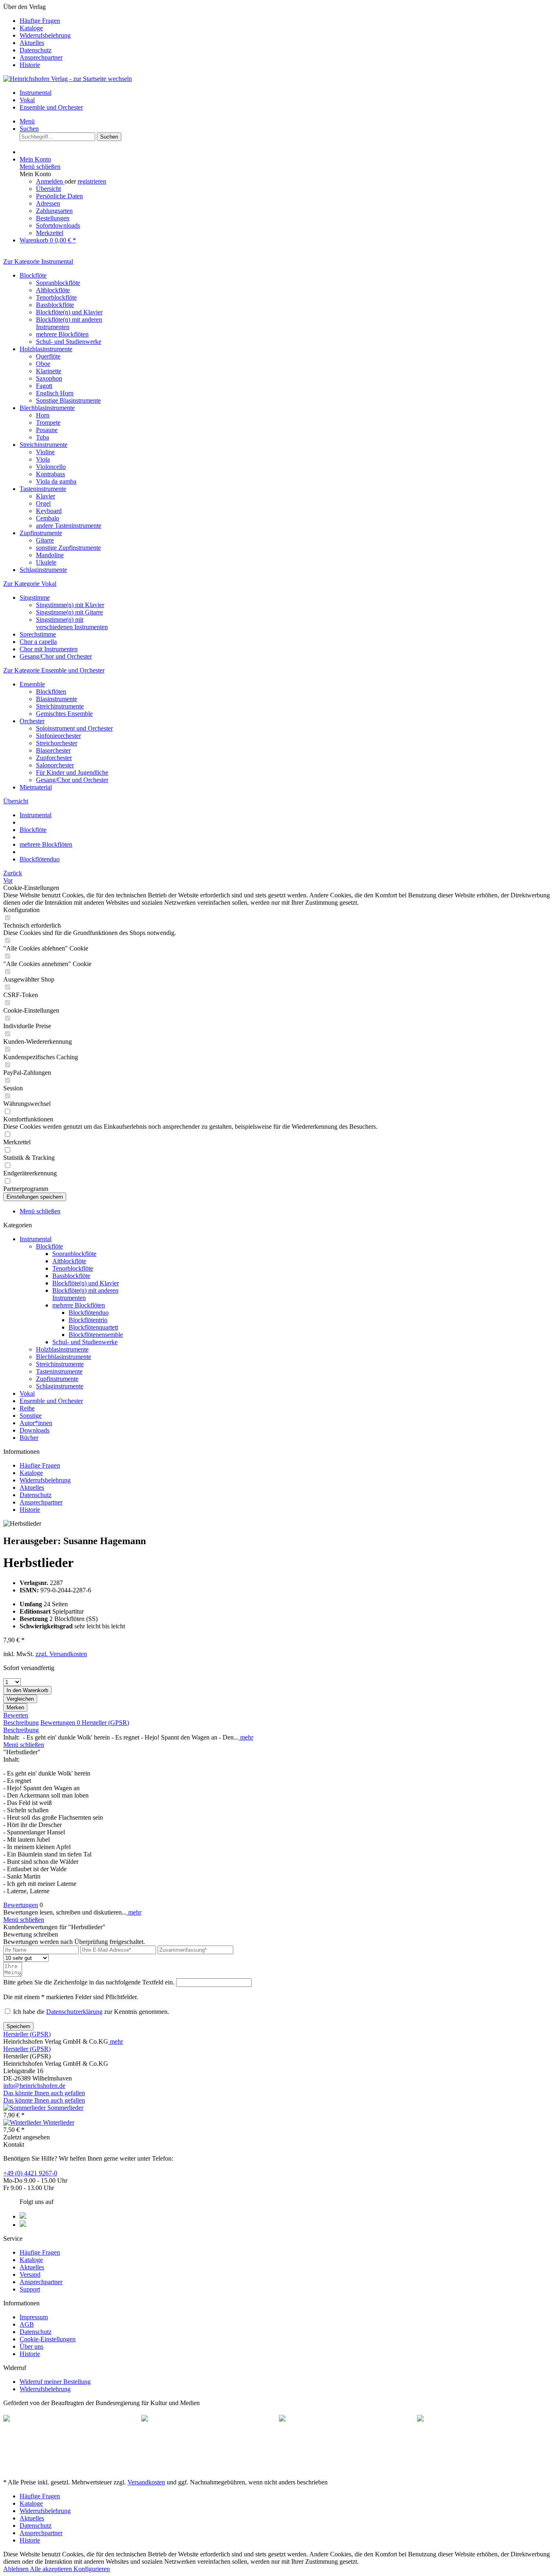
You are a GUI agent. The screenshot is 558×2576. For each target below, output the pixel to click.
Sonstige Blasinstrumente (68, 400)
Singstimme (35, 597)
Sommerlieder (65, 2108)
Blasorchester (53, 750)
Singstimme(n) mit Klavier (70, 605)
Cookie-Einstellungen (48, 2339)
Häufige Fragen (40, 21)
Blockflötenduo (89, 1313)
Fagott (44, 386)
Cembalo (48, 518)
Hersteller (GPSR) (105, 1723)
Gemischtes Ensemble (64, 714)
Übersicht (48, 189)
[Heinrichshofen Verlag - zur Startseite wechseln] (68, 79)
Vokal (27, 1393)
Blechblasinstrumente (47, 408)
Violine (45, 452)
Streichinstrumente (44, 445)
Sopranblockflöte (58, 283)
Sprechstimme (38, 634)
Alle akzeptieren (52, 2569)
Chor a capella (38, 642)
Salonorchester (55, 765)
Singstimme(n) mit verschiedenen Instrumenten (72, 623)
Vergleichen (20, 1699)
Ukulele (46, 562)
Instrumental (36, 1239)
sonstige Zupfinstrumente (68, 548)
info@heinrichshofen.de (34, 2086)
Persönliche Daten (59, 196)
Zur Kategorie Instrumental (38, 261)
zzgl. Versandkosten (61, 1654)
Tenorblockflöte (56, 297)
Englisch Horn (55, 393)
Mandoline (50, 555)
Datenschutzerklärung (74, 2012)
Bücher (29, 1438)
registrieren (92, 181)
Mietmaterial (36, 787)
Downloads (35, 1430)
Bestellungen (53, 218)
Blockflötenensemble (96, 1335)
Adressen (48, 203)
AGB (27, 2324)
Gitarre (45, 540)
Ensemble (32, 684)
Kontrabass (50, 474)
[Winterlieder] (23, 2122)
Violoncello (51, 467)
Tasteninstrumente (43, 489)
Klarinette (49, 371)
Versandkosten (146, 2482)
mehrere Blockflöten (62, 334)
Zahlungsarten (54, 211)
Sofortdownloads (58, 225)
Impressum (34, 2317)
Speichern (18, 2026)
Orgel (43, 503)
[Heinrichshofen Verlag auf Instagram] (23, 2225)
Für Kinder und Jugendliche (72, 772)
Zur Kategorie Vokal (30, 584)
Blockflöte (33, 275)
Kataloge (31, 28)
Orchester (32, 721)
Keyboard (49, 511)
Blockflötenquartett (93, 1327)
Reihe (27, 1408)
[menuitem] (287, 21)
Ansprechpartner (41, 57)
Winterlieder (59, 2122)
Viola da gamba (56, 481)
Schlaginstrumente (43, 570)
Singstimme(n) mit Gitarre (69, 612)
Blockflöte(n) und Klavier (69, 312)
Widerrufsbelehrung (45, 35)
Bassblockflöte (55, 305)
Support (30, 2289)
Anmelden (50, 181)
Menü (27, 121)
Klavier (46, 496)
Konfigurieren (92, 2569)
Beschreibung (21, 1723)
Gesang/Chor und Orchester (56, 656)
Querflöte (48, 356)
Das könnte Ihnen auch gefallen (44, 2093)
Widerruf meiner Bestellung (55, 2382)
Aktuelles (32, 43)
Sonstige (31, 1416)
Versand (30, 2274)
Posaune (47, 430)
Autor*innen (36, 1423)
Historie (30, 65)
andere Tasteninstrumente (69, 526)
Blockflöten (51, 692)
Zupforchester (54, 758)
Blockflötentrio (88, 1320)
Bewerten (16, 1715)
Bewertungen (60, 1723)
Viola (43, 459)
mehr (246, 1737)
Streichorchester (57, 743)
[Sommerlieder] (25, 2108)
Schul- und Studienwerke (69, 342)
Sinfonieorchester (58, 736)
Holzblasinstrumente (46, 349)
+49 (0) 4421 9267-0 (30, 2173)
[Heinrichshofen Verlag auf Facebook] (23, 2216)
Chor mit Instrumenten (49, 649)
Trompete (48, 423)
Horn (43, 415)
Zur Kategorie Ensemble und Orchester (54, 670)
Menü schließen (40, 167)
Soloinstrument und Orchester (74, 728)
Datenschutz (36, 50)
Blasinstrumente (57, 699)
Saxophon (49, 378)
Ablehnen (17, 2569)
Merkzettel (50, 233)
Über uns (31, 2346)
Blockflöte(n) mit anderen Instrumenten (69, 323)
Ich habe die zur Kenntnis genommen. (91, 2012)
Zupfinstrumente (41, 533)
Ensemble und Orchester (51, 1401)
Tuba (42, 437)
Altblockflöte (53, 290)
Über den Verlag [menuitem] (37, 36)
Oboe (43, 364)
